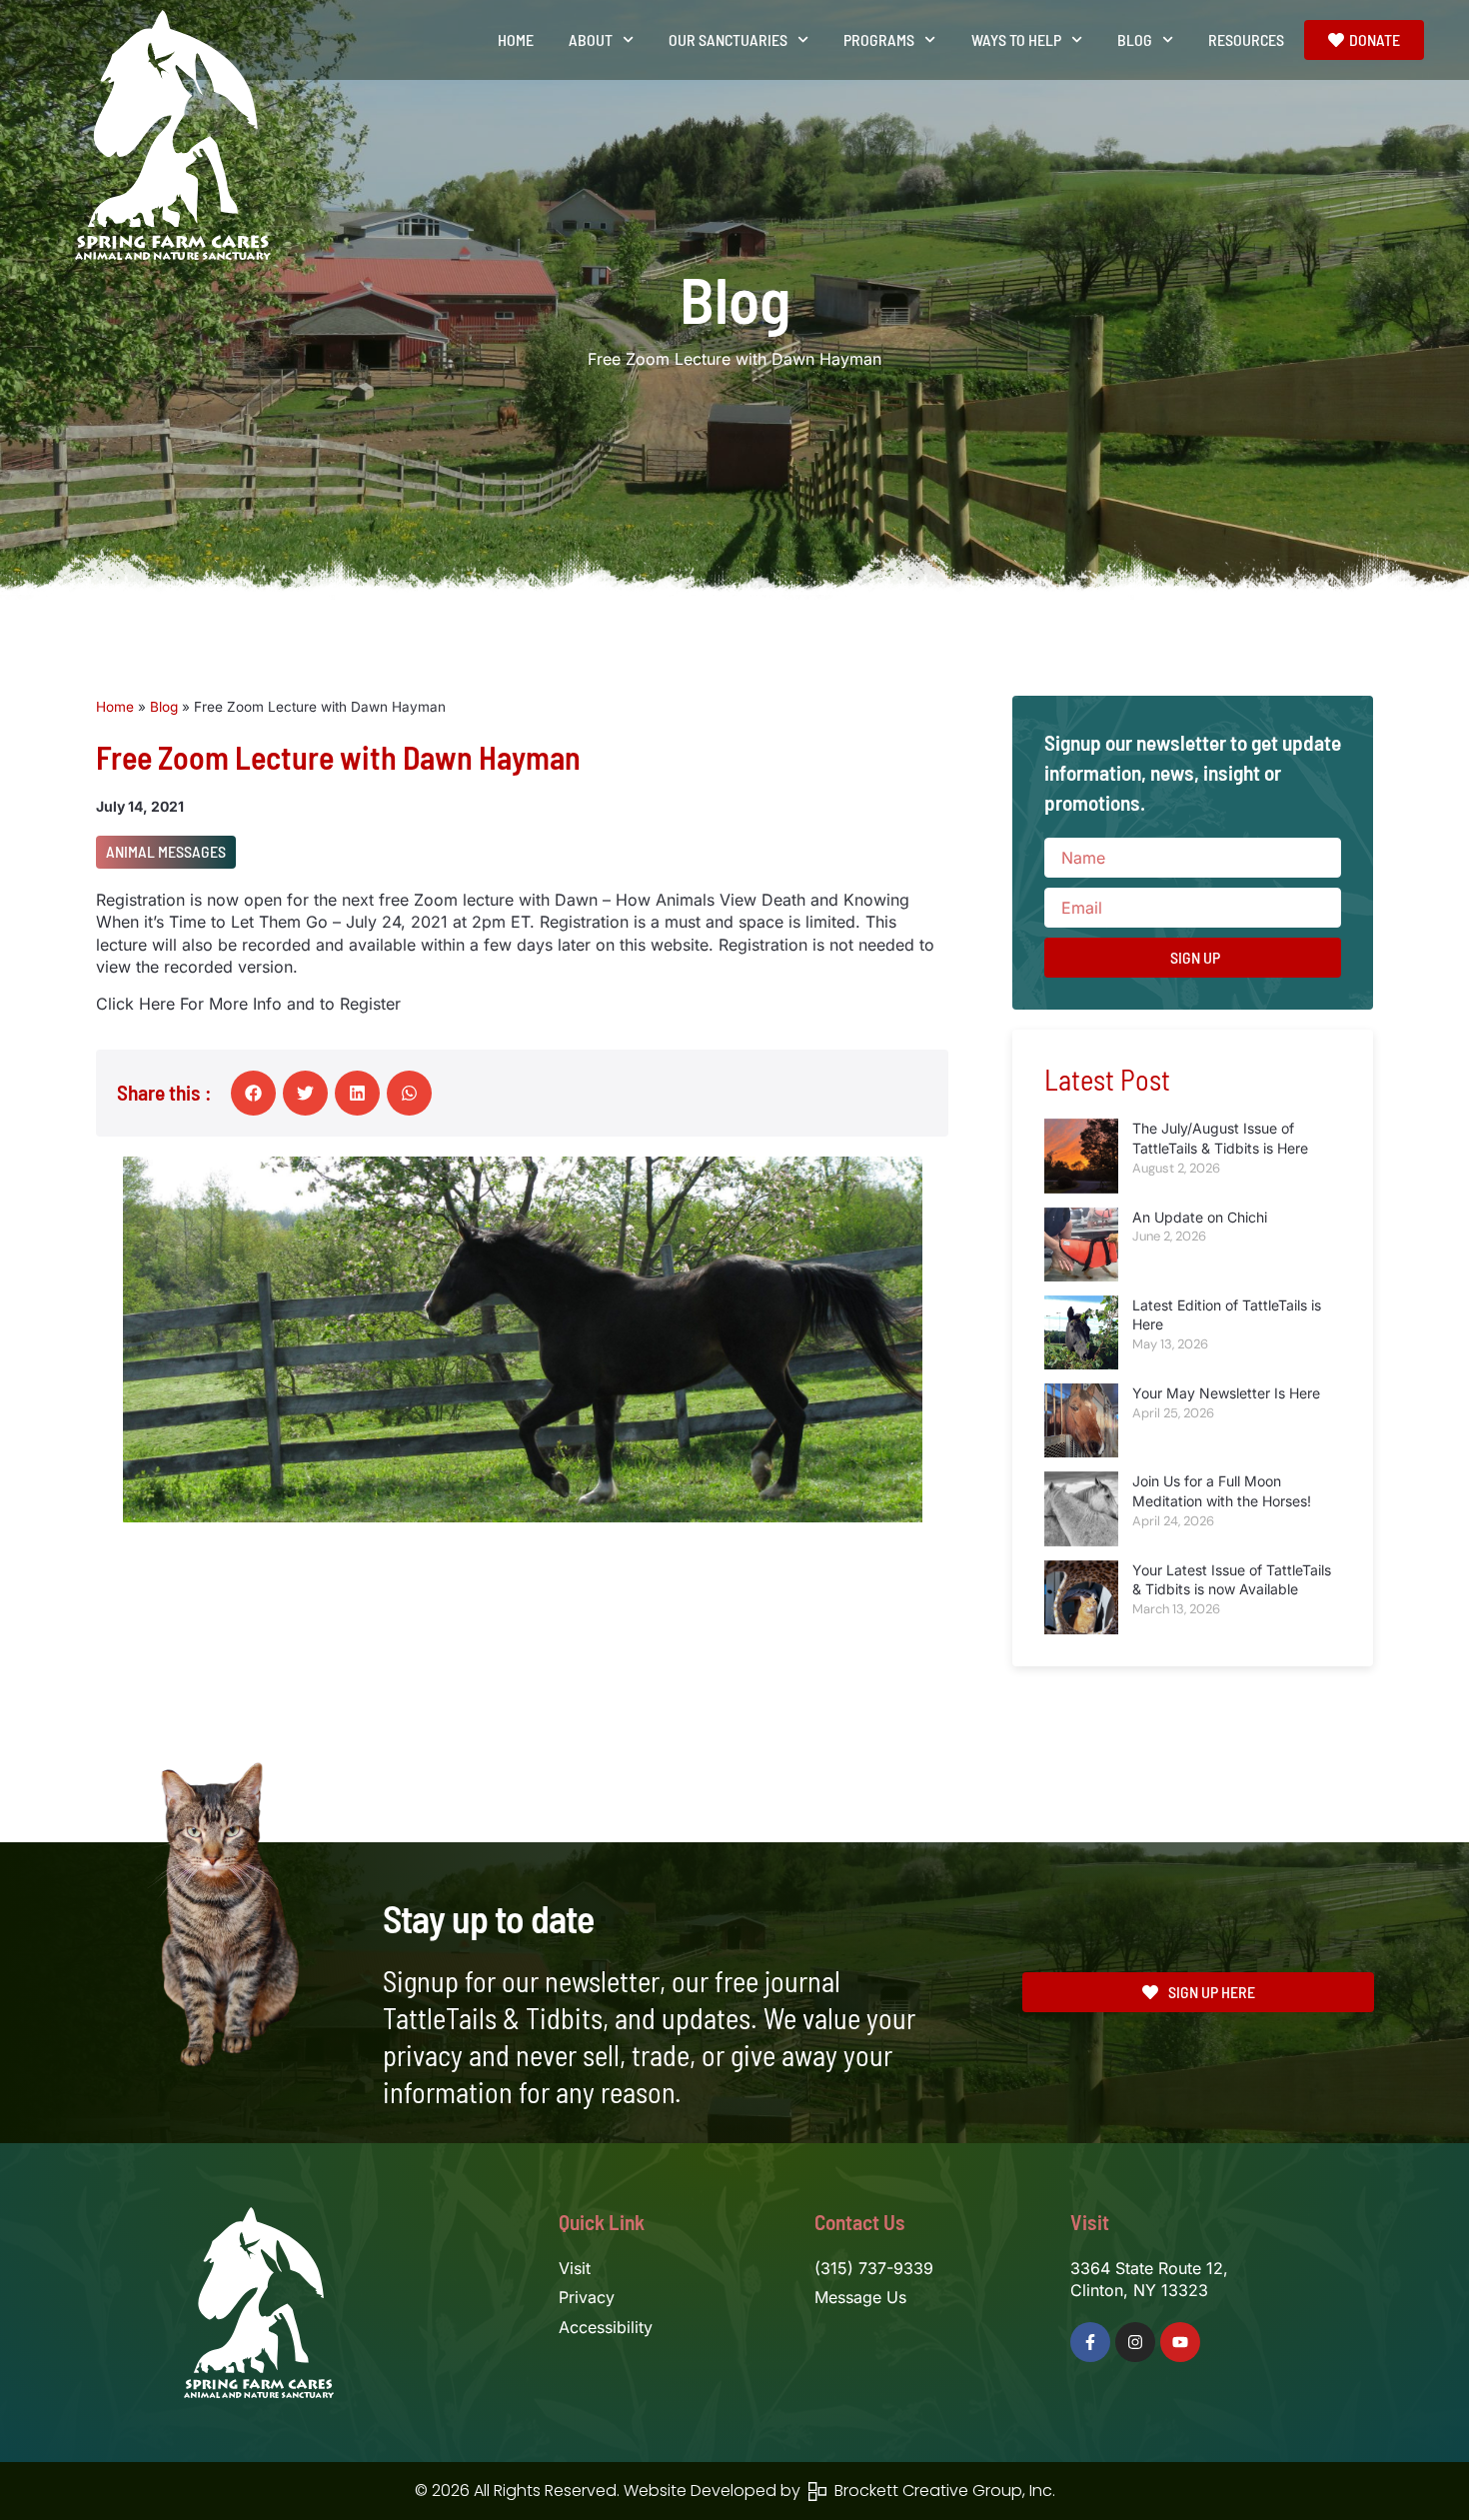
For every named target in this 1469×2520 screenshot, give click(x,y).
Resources (1246, 39)
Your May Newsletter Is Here (1226, 1393)
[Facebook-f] (1090, 2342)
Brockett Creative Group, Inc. (941, 2491)
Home (516, 39)
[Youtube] (1180, 2342)
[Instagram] (1135, 2342)
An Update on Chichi (1200, 1217)
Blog (164, 707)
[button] (253, 1093)
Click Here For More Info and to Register (248, 1004)
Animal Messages (166, 851)
